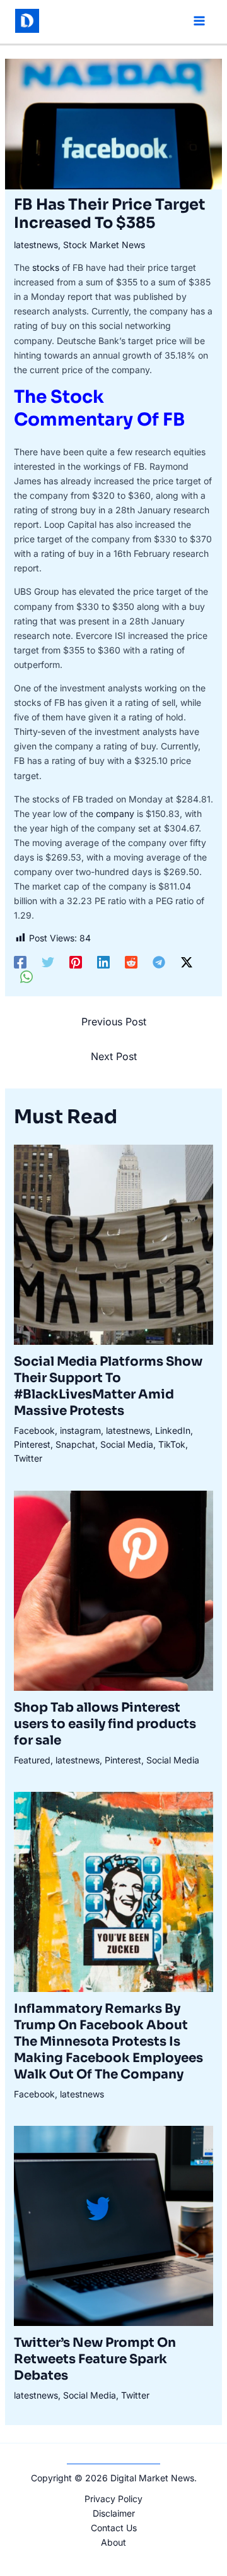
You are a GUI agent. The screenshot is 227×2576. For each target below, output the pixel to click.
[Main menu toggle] (199, 21)
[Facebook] (20, 962)
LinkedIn (173, 1430)
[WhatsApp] (26, 977)
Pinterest (32, 1444)
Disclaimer (114, 2513)
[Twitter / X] (187, 962)
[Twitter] (48, 962)
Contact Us (114, 2528)
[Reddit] (131, 962)
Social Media (127, 1444)
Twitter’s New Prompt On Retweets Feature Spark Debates (95, 2359)
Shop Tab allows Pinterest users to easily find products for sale (105, 1724)
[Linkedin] (103, 962)
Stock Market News (104, 245)
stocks (46, 267)
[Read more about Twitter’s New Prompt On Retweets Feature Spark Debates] (114, 2225)
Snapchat (75, 1444)
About (113, 2542)
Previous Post (114, 1022)
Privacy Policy (113, 2499)
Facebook (34, 1430)
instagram (80, 1430)
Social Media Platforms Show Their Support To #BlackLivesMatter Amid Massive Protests (108, 1386)
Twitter (28, 1458)
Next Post (114, 1056)
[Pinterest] (76, 962)
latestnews (36, 245)
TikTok (172, 1444)
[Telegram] (159, 962)
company (115, 814)
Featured (32, 1760)
